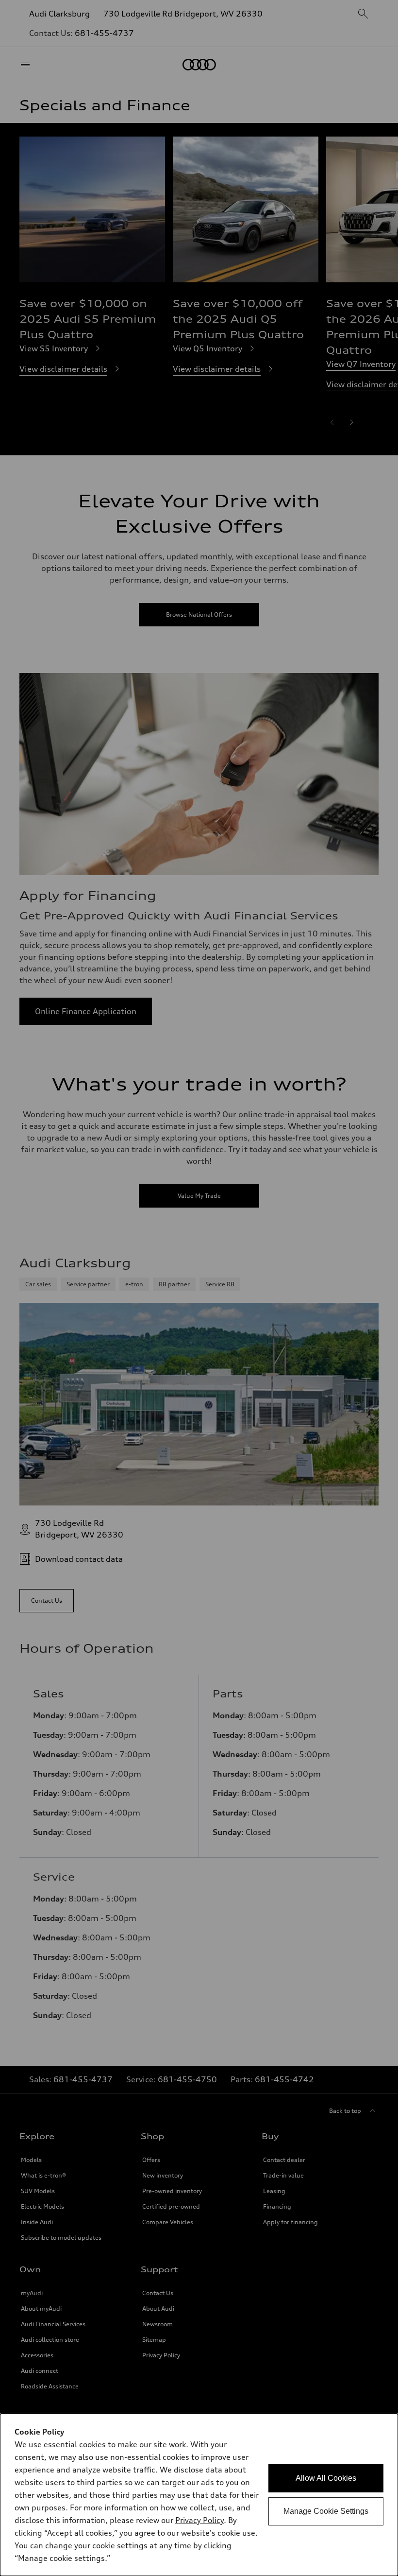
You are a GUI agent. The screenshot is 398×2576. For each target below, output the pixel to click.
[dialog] (199, 2495)
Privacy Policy (199, 2520)
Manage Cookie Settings (326, 2511)
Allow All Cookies (326, 2478)
